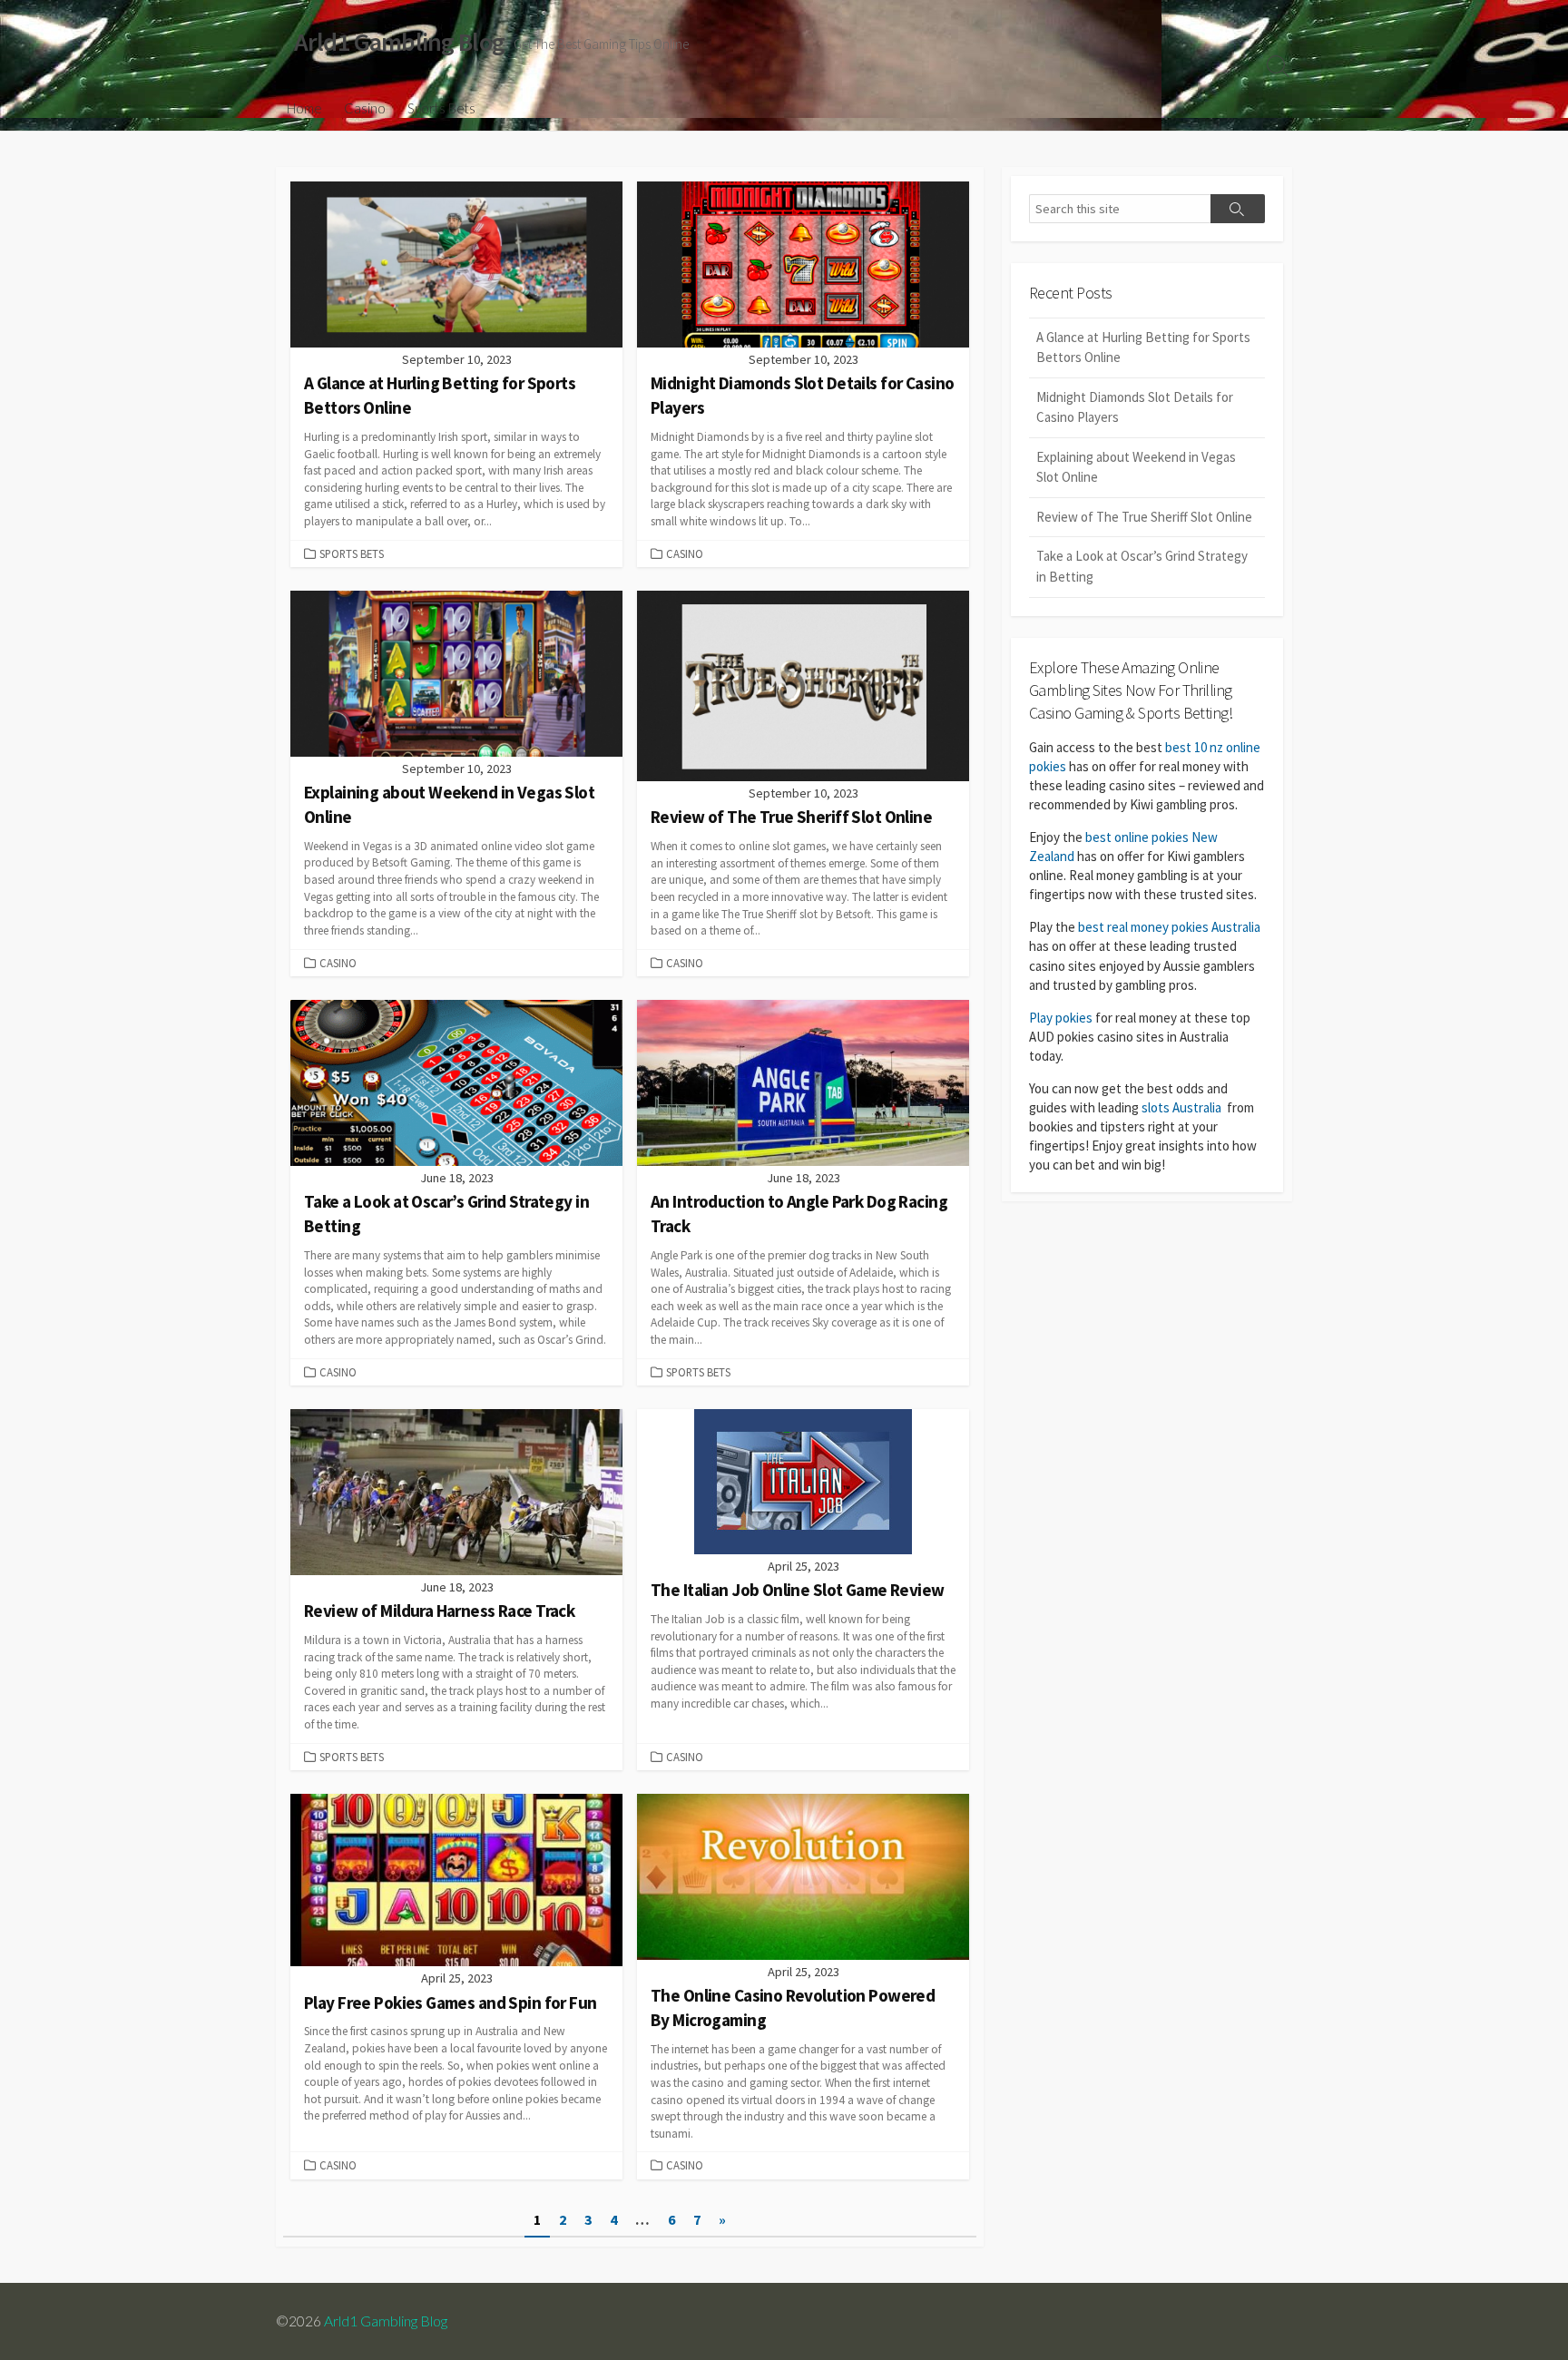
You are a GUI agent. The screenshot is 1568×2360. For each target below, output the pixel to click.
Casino (365, 108)
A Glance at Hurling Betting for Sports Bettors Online (1143, 348)
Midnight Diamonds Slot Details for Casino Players (1135, 407)
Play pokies (1061, 1018)
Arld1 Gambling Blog (386, 2321)
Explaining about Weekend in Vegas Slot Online (1136, 467)
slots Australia (1181, 1107)
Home (304, 108)
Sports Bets (441, 108)
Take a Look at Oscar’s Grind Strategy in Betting (1142, 566)
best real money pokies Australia (1169, 927)
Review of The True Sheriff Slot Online (1144, 517)
